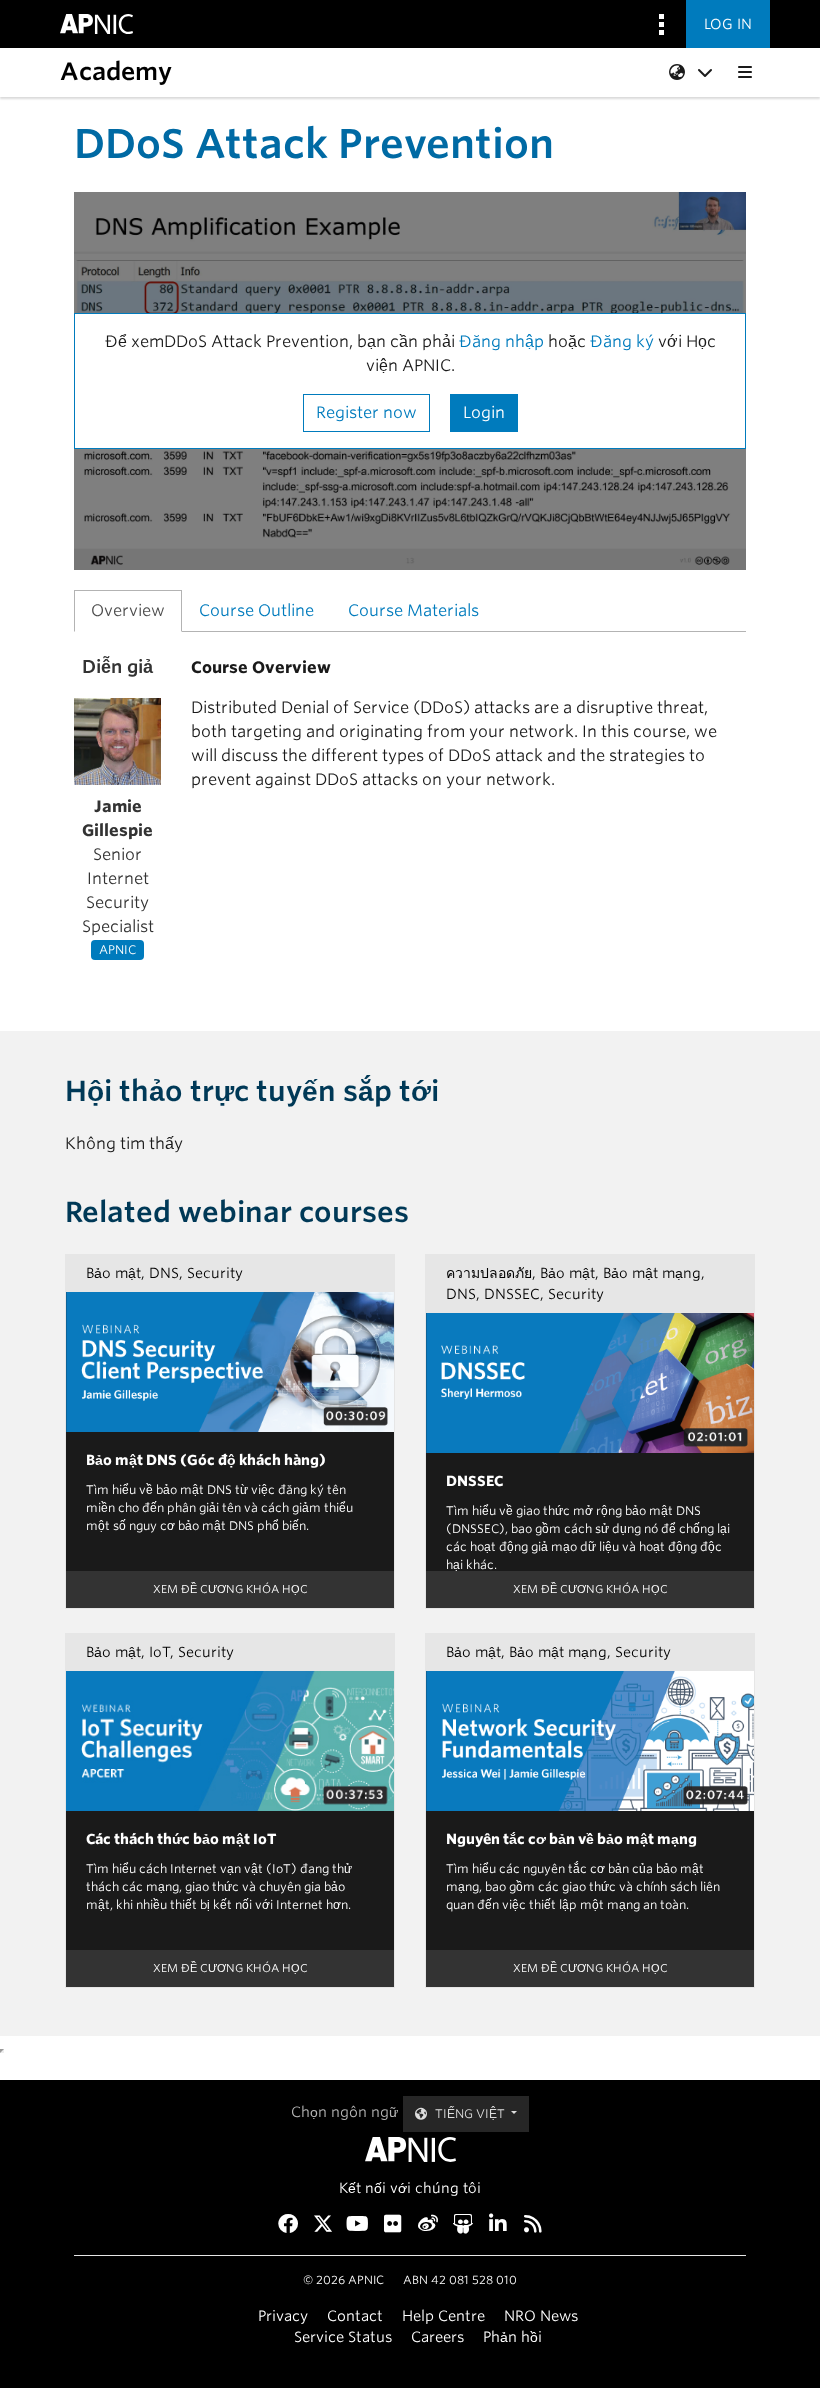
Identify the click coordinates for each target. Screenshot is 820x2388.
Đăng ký (624, 341)
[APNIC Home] (410, 2149)
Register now (366, 412)
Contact (355, 2315)
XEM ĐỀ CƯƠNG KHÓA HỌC (230, 1589)
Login (484, 412)
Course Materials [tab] (413, 610)
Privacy (283, 2315)
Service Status (343, 2336)
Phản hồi (512, 2336)
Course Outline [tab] (256, 610)
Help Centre (443, 2315)
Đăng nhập (501, 341)
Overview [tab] (128, 610)
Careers (437, 2336)
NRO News (541, 2315)
